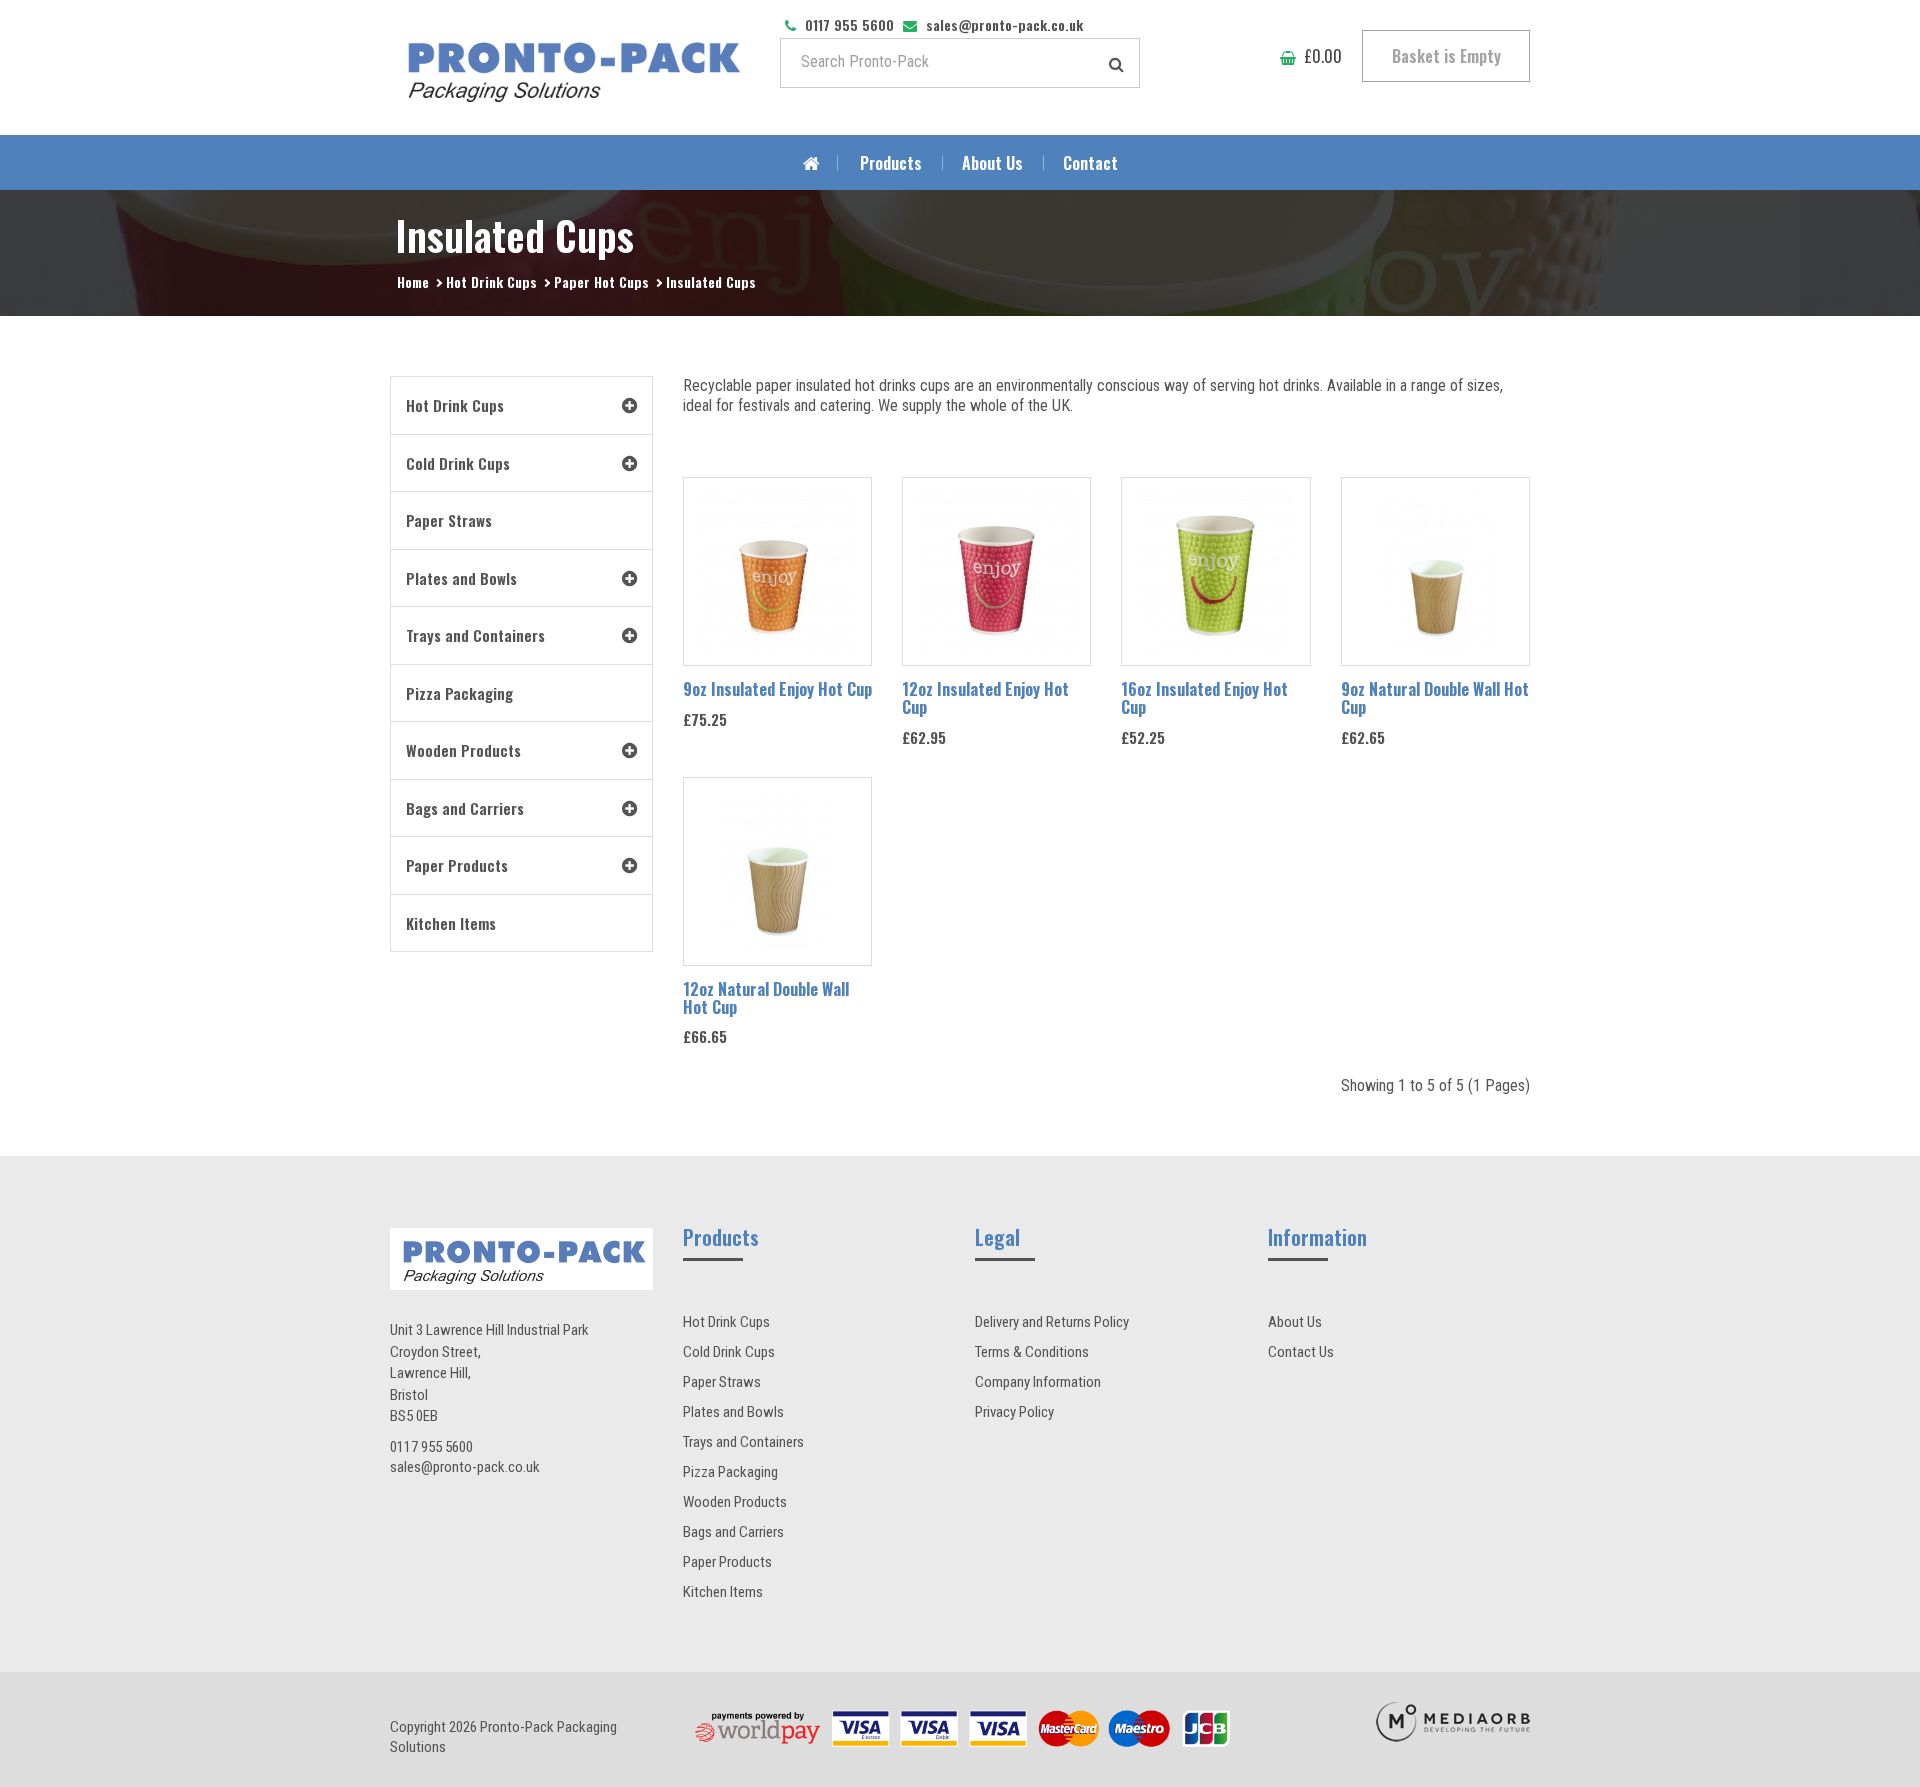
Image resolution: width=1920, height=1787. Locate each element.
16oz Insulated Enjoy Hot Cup (1204, 698)
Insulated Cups (711, 281)
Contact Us (1301, 1352)
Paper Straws (722, 1382)
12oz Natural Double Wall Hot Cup (766, 998)
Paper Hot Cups (601, 281)
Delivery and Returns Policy (1052, 1322)
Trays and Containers (743, 1442)
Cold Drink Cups (729, 1352)
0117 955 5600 (431, 1447)
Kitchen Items (723, 1592)
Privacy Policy (1014, 1412)
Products (891, 163)
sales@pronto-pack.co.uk (465, 1467)
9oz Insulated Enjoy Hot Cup (777, 689)
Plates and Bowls (733, 1412)
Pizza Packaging (730, 1472)
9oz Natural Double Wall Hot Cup (1435, 698)
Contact (1090, 163)
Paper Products (727, 1562)
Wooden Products (735, 1502)
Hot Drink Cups (491, 281)
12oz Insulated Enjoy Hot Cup (985, 698)
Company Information (1038, 1382)
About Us (992, 163)
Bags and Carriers (733, 1532)
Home (413, 281)
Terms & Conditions (1032, 1352)
